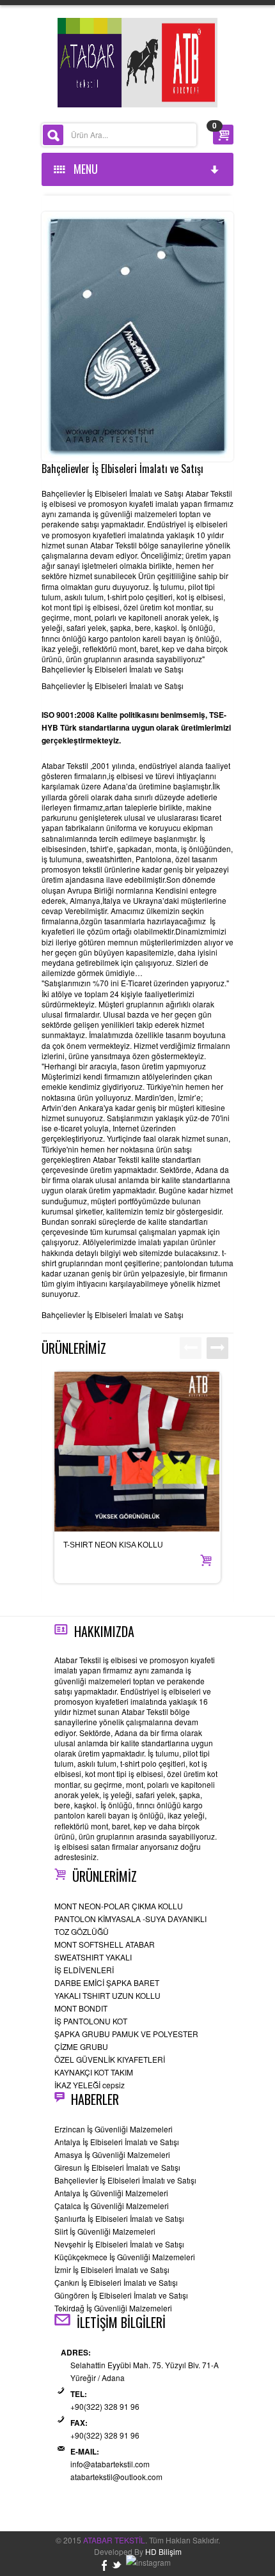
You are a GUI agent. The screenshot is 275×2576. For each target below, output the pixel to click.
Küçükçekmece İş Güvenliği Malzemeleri (125, 2257)
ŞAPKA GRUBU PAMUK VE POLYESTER (126, 2034)
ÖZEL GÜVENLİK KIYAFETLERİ (110, 2059)
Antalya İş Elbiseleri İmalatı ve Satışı (117, 2142)
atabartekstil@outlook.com (116, 2477)
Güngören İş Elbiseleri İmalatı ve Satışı (121, 2295)
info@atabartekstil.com (110, 2464)
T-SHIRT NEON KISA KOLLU (113, 1545)
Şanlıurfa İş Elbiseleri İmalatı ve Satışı (119, 2218)
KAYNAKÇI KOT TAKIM (94, 2072)
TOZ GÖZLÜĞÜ (82, 1931)
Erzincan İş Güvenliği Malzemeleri (114, 2129)
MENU (83, 169)
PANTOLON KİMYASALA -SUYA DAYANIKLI (130, 1919)
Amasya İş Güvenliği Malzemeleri (112, 2154)
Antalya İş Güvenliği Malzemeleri (111, 2193)
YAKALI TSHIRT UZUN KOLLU (107, 1995)
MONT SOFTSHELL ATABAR (105, 1944)
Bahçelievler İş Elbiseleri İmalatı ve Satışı (125, 2180)
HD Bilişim (163, 2551)
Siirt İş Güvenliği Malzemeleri (105, 2231)
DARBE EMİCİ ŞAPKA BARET (107, 1982)
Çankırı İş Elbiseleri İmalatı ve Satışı (116, 2282)
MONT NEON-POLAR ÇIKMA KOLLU (119, 1906)
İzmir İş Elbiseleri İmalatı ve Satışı (112, 2270)
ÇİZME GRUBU (81, 2046)
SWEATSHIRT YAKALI (93, 1957)
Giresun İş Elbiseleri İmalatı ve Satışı (117, 2167)
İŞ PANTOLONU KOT (91, 2021)
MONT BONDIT (81, 2008)
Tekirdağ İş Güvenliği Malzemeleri (113, 2308)
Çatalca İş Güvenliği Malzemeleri (112, 2206)
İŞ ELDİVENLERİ (84, 1970)
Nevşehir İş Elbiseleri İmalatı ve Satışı (119, 2244)
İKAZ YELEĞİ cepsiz (90, 2085)
